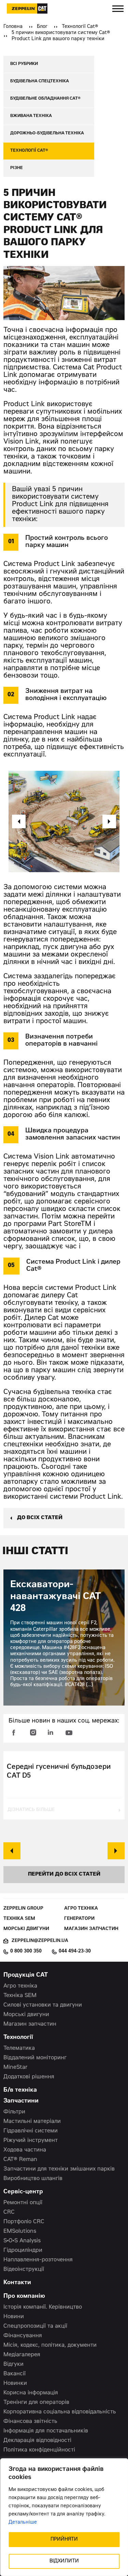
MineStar (16, 2067)
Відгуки (13, 2364)
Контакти (17, 2283)
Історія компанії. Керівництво (43, 2307)
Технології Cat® (80, 27)
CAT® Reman (20, 2160)
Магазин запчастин (91, 1929)
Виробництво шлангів (33, 2179)
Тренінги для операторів (36, 2403)
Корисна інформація (31, 2393)
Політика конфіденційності (39, 2450)
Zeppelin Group (23, 1909)
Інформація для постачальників (46, 2431)
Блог (42, 27)
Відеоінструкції (24, 2270)
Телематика (19, 2048)
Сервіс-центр (23, 2192)
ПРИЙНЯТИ (64, 2540)
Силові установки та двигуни (43, 2005)
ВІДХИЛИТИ (64, 2561)
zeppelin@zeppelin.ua (40, 1941)
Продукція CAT (26, 1975)
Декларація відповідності (37, 2441)
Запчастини (21, 2101)
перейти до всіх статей (64, 1874)
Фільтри (14, 2112)
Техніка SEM (19, 1919)
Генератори (79, 1919)
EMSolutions (20, 2231)
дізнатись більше (31, 1810)
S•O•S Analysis (22, 2241)
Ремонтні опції (23, 2203)
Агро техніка (81, 1909)
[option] (64, 821)
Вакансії (15, 2374)
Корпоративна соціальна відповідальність (60, 2412)
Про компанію (24, 2297)
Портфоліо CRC (24, 2222)
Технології (18, 2038)
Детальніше (23, 2523)
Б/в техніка (20, 2090)
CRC (9, 2212)
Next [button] (116, 1851)
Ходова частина (25, 2150)
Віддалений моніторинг (35, 2058)
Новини (14, 2317)
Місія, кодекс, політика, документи (50, 2345)
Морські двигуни (26, 1929)
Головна (13, 27)
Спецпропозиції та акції (35, 2326)
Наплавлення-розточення (38, 2260)
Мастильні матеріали (32, 2122)
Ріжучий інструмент (31, 2141)
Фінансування (23, 2336)
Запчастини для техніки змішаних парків (59, 2169)
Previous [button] (12, 1851)
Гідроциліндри (23, 2250)
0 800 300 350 (26, 1951)
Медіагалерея (22, 2355)
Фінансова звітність (30, 2422)
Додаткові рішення (29, 2077)
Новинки (15, 2383)
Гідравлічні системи (31, 2131)
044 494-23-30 (75, 1951)
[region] (64, 2517)
